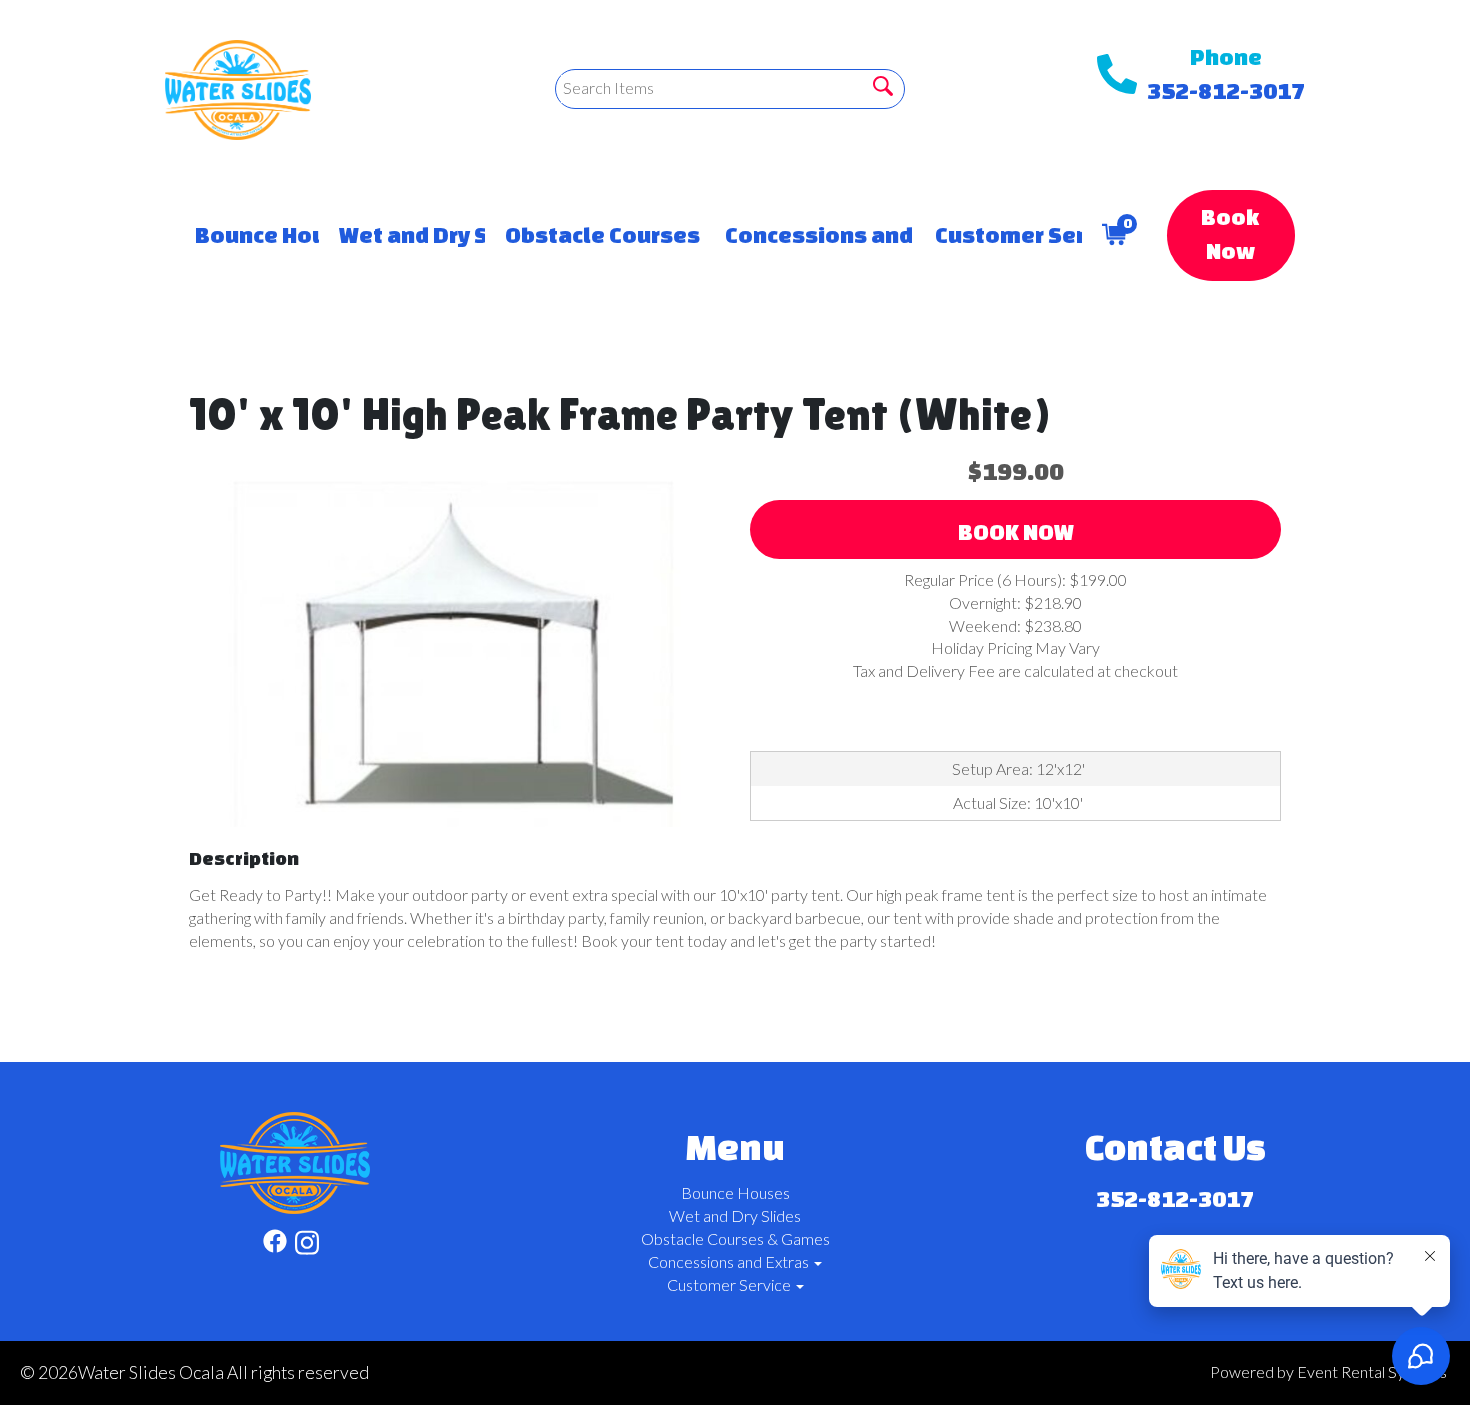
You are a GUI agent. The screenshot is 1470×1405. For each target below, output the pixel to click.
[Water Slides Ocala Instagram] (307, 1245)
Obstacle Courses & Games (595, 234)
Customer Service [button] (998, 234)
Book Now (1230, 233)
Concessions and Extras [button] (809, 234)
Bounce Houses (247, 234)
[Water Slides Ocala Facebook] (275, 1245)
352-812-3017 (1226, 90)
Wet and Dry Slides (401, 234)
